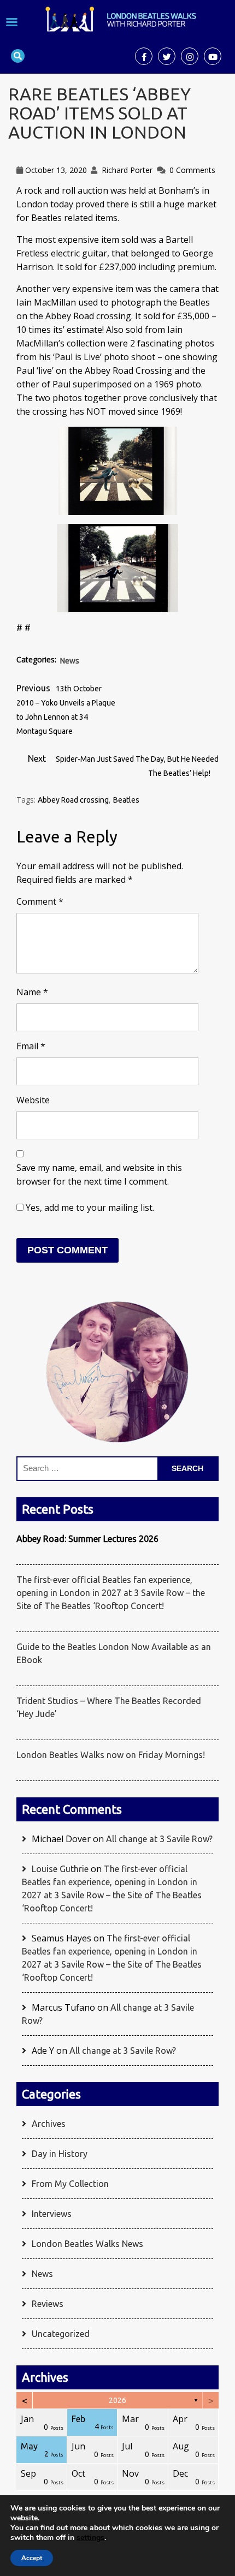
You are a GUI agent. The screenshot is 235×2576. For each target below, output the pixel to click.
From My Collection (70, 2184)
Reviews (48, 2304)
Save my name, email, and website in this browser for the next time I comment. (99, 1175)
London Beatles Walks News (87, 2244)
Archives (49, 2124)
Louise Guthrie (60, 1869)
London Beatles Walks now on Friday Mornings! (111, 1755)
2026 (117, 2400)
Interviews (52, 2214)
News (70, 661)
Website (33, 1100)
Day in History (60, 2154)
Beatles (126, 800)
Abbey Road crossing (73, 800)
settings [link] (90, 2538)
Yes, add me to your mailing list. (89, 1208)
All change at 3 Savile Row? (159, 1839)
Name (32, 992)
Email (31, 1046)
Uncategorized (61, 2334)
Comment (40, 901)
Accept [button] (32, 2558)
